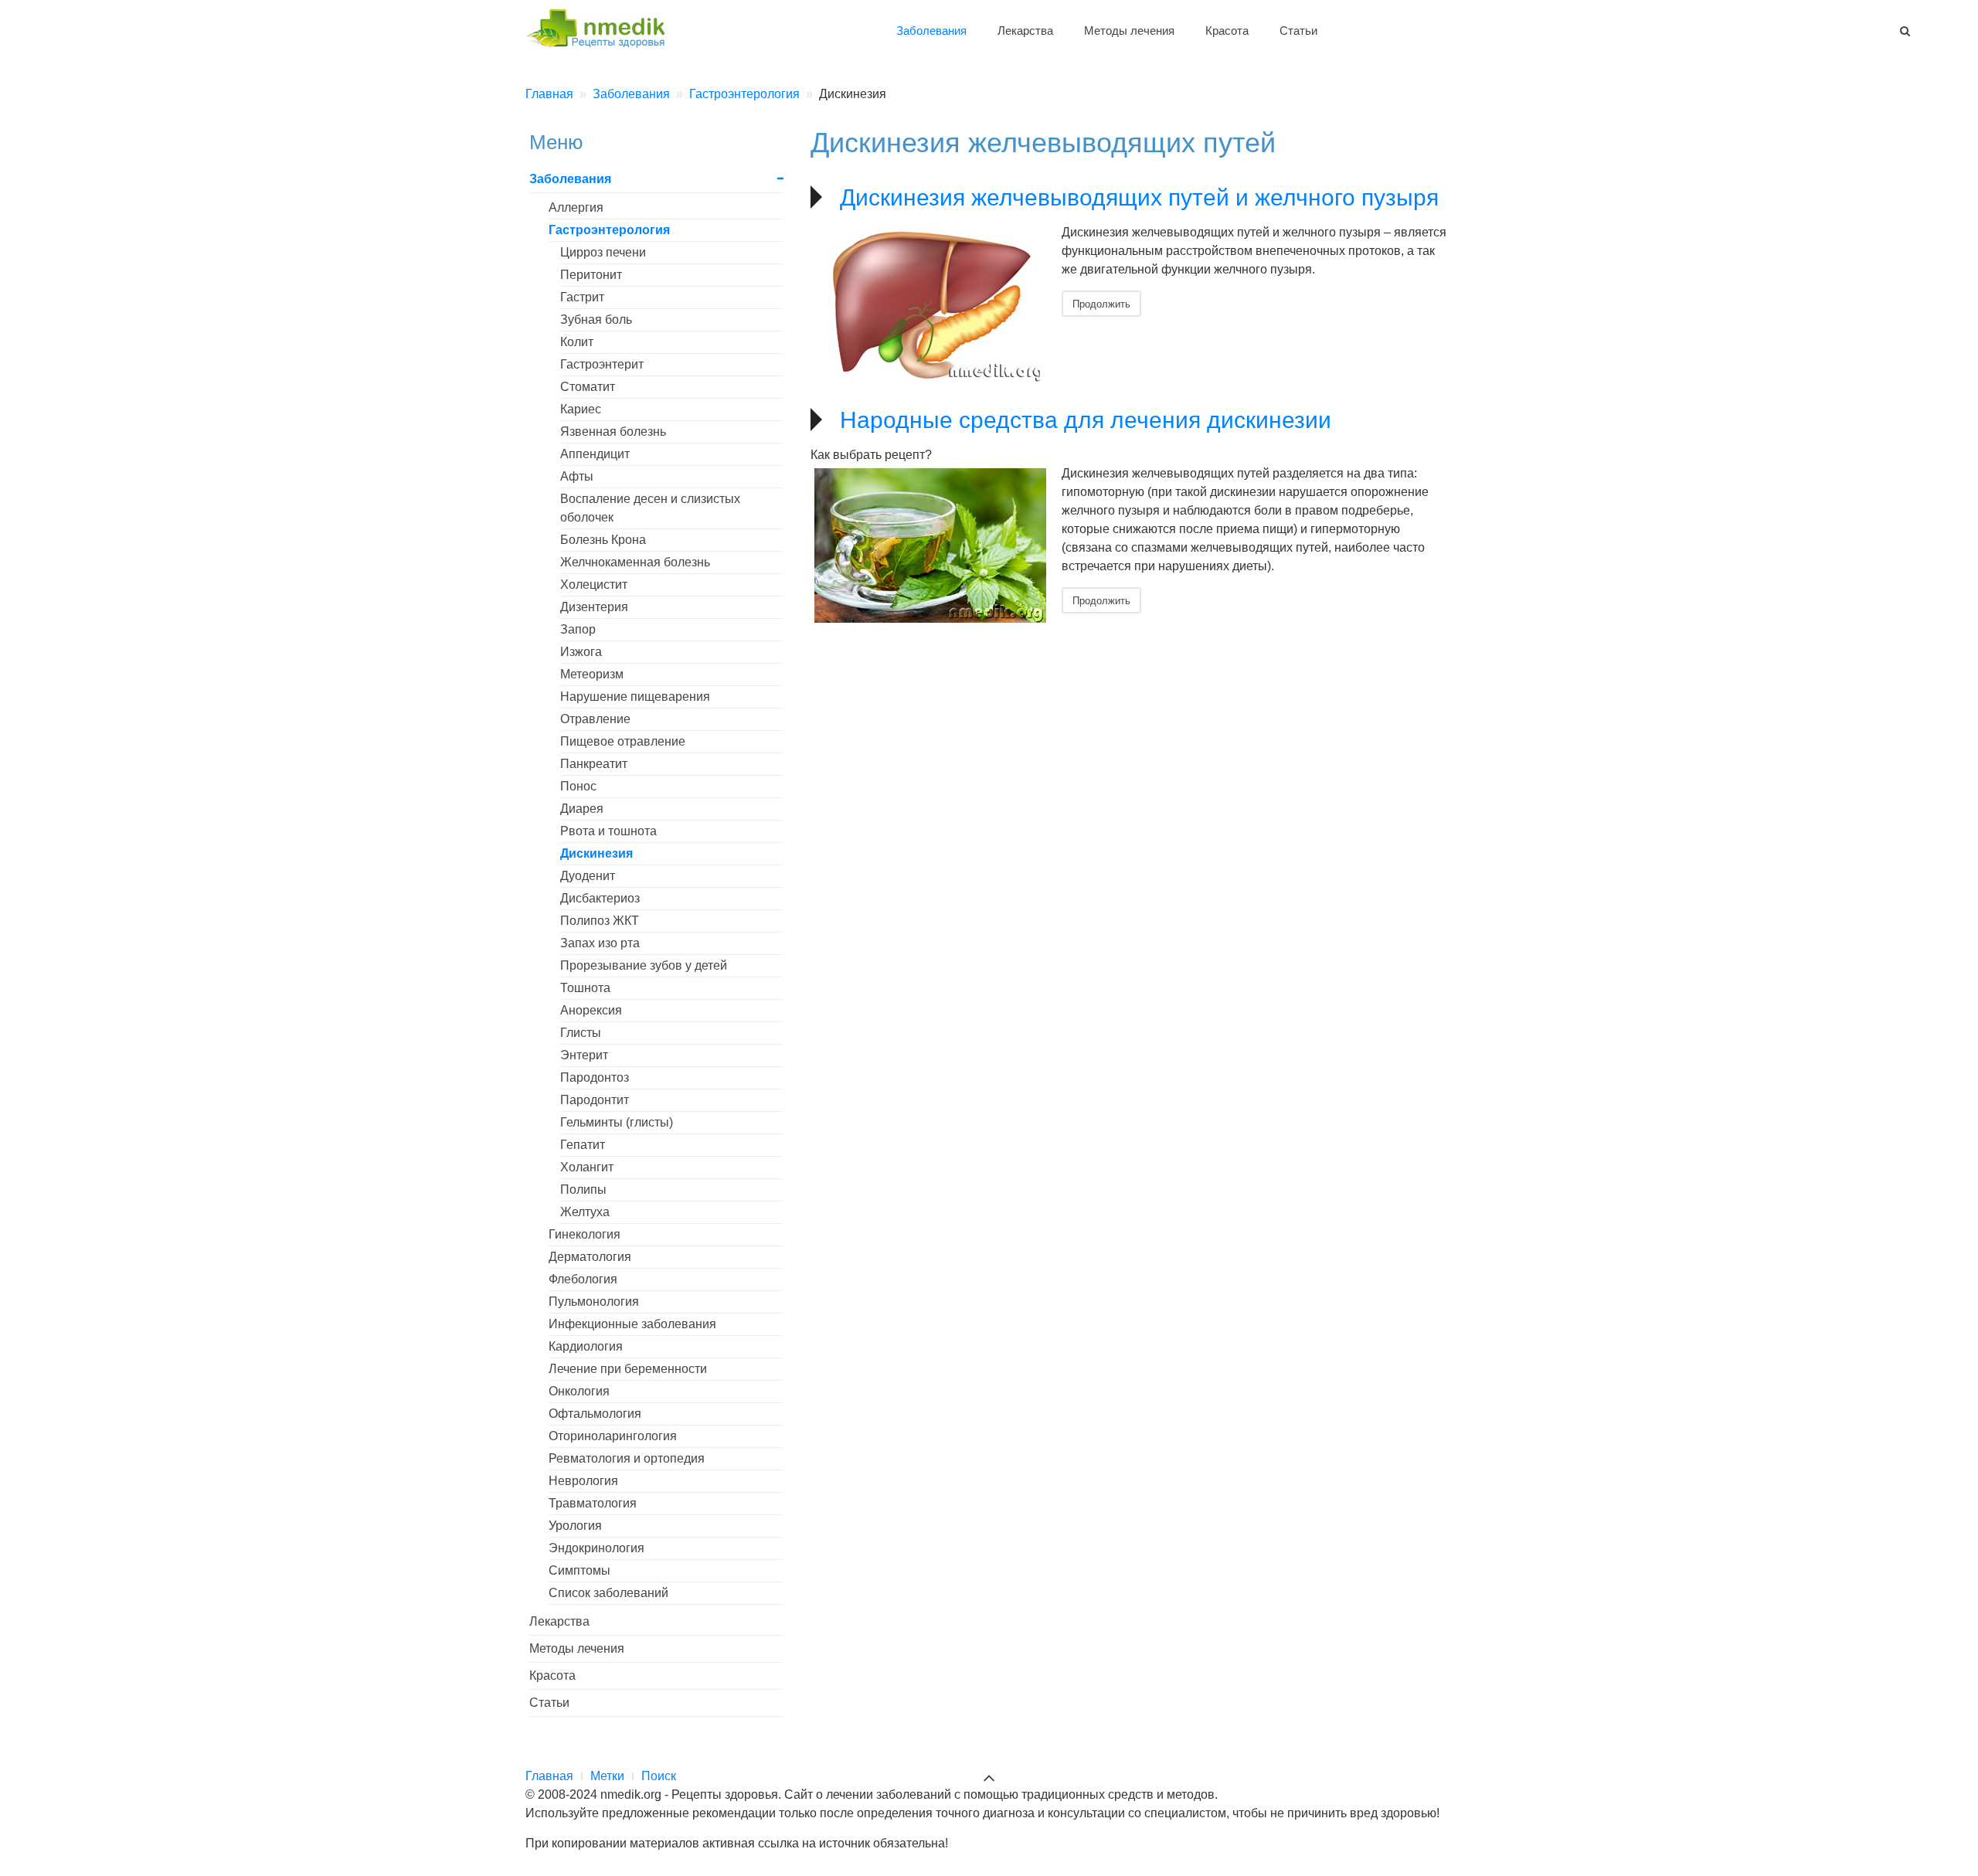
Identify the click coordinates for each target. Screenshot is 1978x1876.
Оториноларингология (613, 1436)
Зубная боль (596, 319)
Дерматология (590, 1257)
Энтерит (584, 1055)
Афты (577, 476)
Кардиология (586, 1346)
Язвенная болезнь (613, 432)
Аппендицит (595, 454)
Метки (607, 1776)
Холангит (587, 1167)
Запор (578, 629)
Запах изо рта (600, 943)
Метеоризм (592, 674)
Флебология (583, 1279)
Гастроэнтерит (602, 364)
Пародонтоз (595, 1077)
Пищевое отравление (623, 741)
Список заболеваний (608, 1593)
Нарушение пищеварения (635, 697)
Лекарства (1025, 31)
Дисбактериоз (600, 898)
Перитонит (591, 275)
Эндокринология (596, 1548)
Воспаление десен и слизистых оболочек (650, 508)
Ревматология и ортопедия (627, 1458)
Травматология (593, 1503)
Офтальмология (595, 1414)
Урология (575, 1526)
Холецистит (594, 585)
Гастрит (582, 297)
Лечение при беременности (628, 1369)
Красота (1227, 31)
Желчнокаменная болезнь (635, 562)
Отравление (595, 719)
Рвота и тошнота (608, 831)
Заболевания (931, 31)
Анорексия (591, 1010)
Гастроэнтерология (609, 230)
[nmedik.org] (603, 26)
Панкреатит (594, 764)
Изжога (581, 652)
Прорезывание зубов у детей (644, 965)
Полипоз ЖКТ (600, 921)
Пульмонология (594, 1302)
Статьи (1298, 31)
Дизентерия (594, 607)
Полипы (583, 1189)
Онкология (579, 1391)
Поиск (659, 1776)
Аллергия (576, 207)
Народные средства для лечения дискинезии (1086, 420)
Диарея (582, 809)
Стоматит (588, 387)
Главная (549, 1776)
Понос (578, 786)
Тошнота (585, 988)
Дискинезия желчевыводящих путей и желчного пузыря (1139, 197)
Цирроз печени (603, 252)
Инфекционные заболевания (632, 1324)
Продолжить (1101, 303)
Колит (577, 342)
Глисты (581, 1033)
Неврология (583, 1481)
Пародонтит (595, 1100)
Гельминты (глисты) (617, 1122)
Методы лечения (1129, 31)
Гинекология (585, 1234)
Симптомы (579, 1570)
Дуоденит (588, 876)
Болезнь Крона (603, 540)
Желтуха (585, 1212)
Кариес (581, 409)
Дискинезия (596, 853)
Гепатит (583, 1145)
